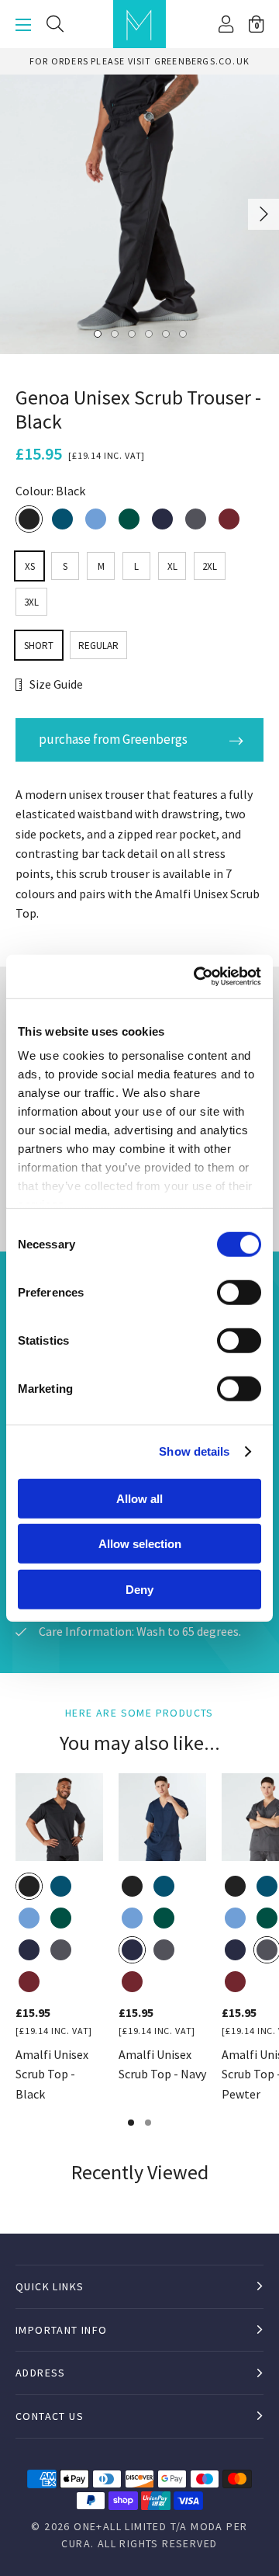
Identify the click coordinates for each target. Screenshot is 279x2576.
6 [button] (182, 333)
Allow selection (140, 1544)
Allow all (139, 1498)
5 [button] (165, 333)
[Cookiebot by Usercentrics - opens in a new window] (197, 977)
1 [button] (97, 333)
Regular (98, 646)
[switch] (239, 1292)
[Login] (226, 24)
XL (172, 566)
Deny (139, 1589)
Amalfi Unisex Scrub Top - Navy (162, 2064)
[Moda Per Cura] (139, 24)
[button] (256, 24)
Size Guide (56, 684)
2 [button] (114, 333)
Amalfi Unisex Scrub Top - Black (52, 2074)
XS (30, 566)
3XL (31, 602)
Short (39, 646)
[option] (139, 214)
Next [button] (264, 214)
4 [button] (148, 333)
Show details (194, 1451)
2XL (210, 566)
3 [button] (131, 333)
